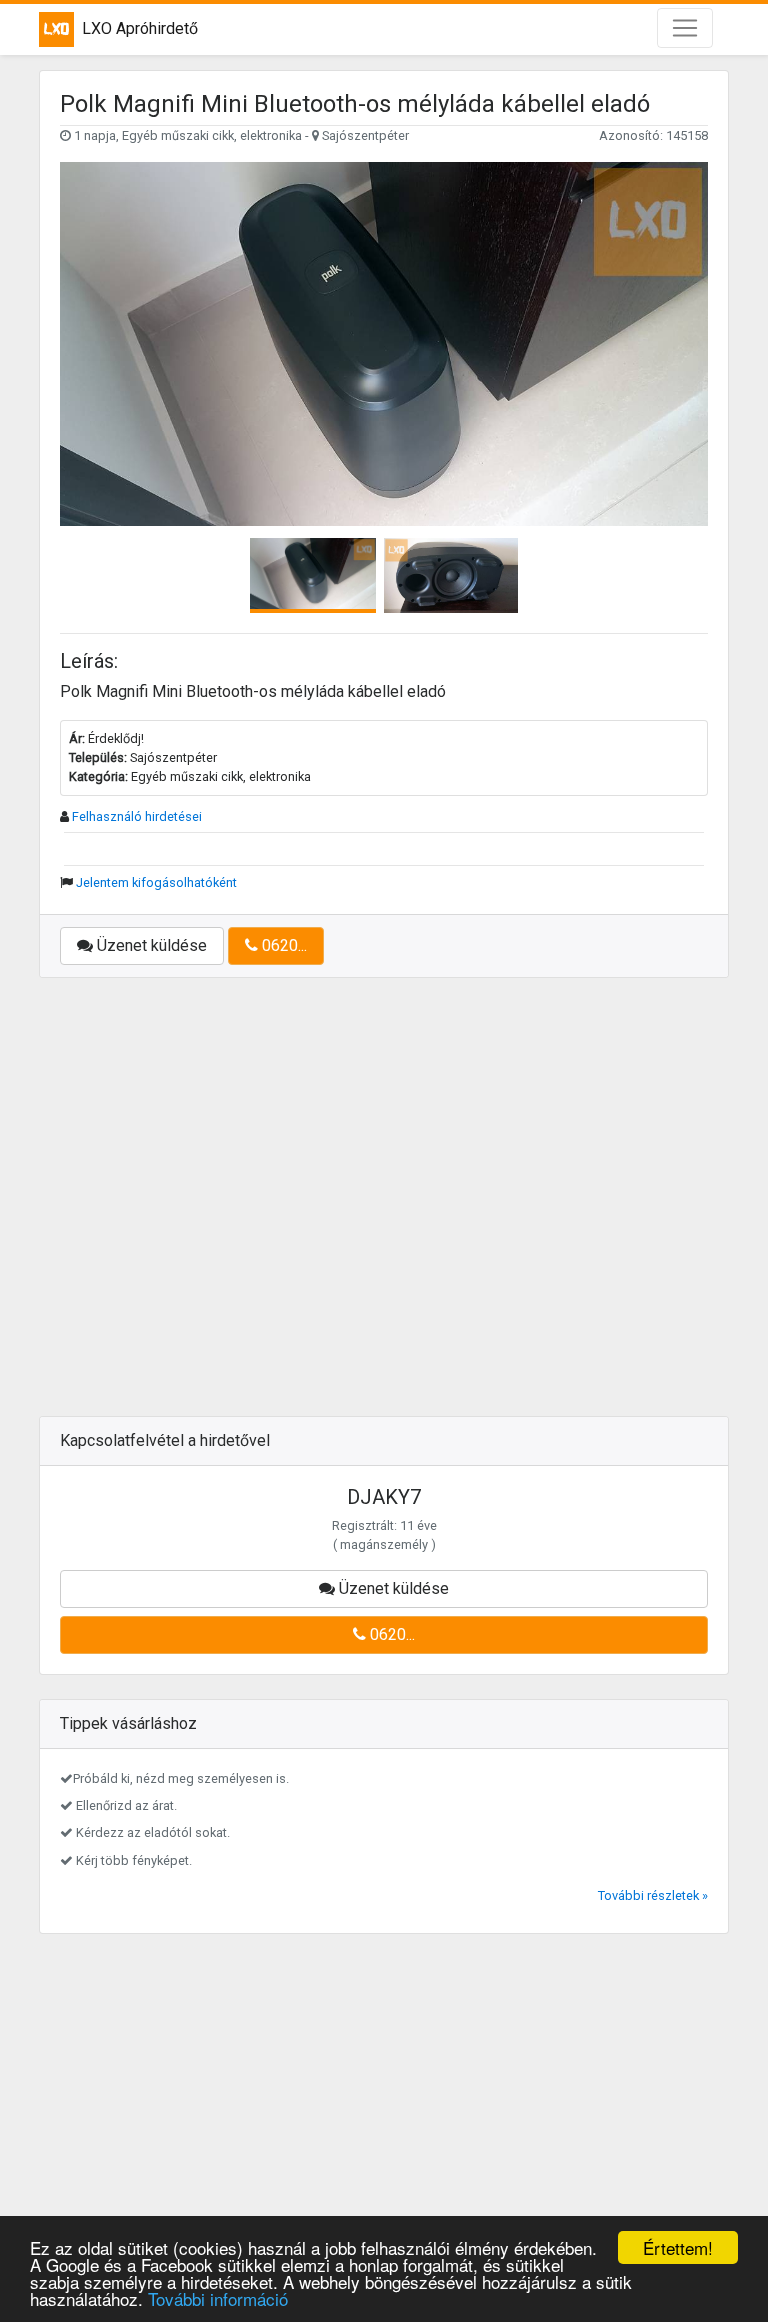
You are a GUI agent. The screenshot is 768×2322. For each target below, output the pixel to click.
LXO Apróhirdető (140, 28)
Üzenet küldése (150, 945)
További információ (218, 2298)
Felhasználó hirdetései (137, 816)
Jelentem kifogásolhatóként (156, 882)
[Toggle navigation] (685, 28)
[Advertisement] (384, 1209)
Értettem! (678, 2247)
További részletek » (653, 1895)
